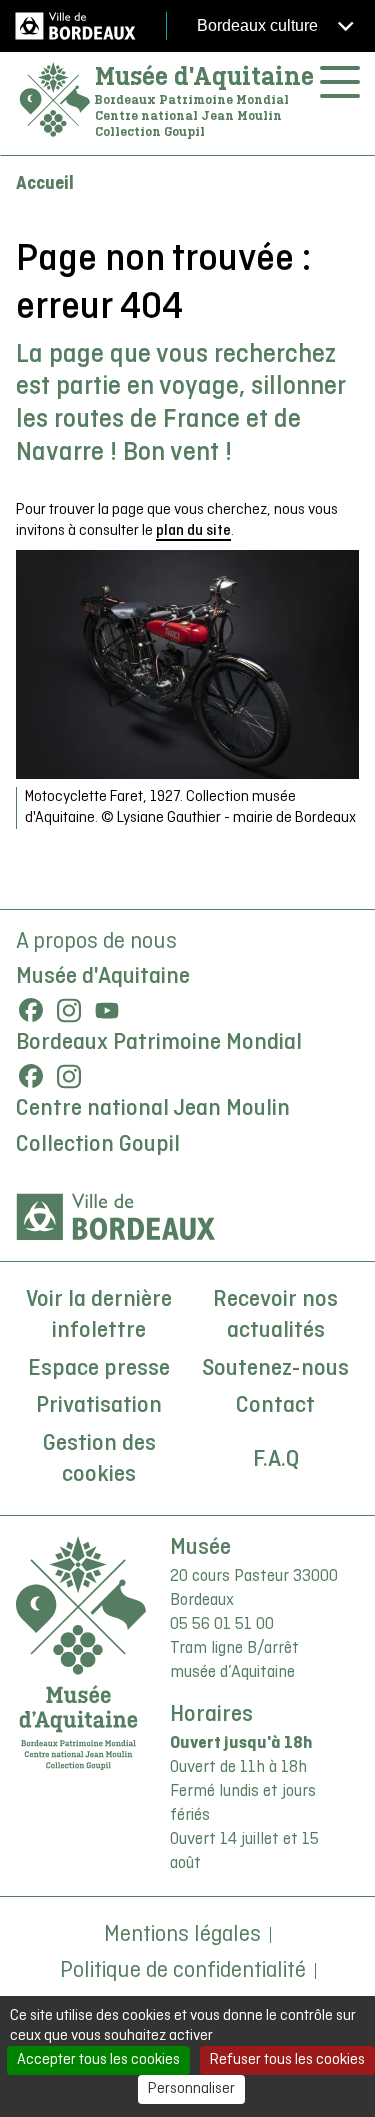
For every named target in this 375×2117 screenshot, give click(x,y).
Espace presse (99, 1369)
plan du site (193, 531)
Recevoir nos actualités (275, 1316)
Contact (275, 1406)
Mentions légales (182, 1935)
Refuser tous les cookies (287, 2060)
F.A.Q (276, 1460)
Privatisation (99, 1406)
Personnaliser (191, 2089)
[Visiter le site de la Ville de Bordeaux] (116, 1217)
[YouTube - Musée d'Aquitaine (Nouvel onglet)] (107, 1010)
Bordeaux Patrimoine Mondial (159, 1043)
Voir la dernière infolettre (99, 1316)
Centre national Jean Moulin (153, 1109)
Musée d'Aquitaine (204, 76)
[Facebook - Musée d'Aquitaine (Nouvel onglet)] (31, 1010)
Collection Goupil (98, 1145)
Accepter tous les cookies (98, 2060)
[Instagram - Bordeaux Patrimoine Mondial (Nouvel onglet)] (69, 1076)
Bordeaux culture (259, 25)
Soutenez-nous (275, 1369)
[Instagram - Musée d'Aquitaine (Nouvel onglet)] (69, 1010)
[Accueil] (55, 100)
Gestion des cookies (99, 1460)
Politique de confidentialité (183, 1971)
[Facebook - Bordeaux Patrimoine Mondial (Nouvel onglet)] (31, 1076)
